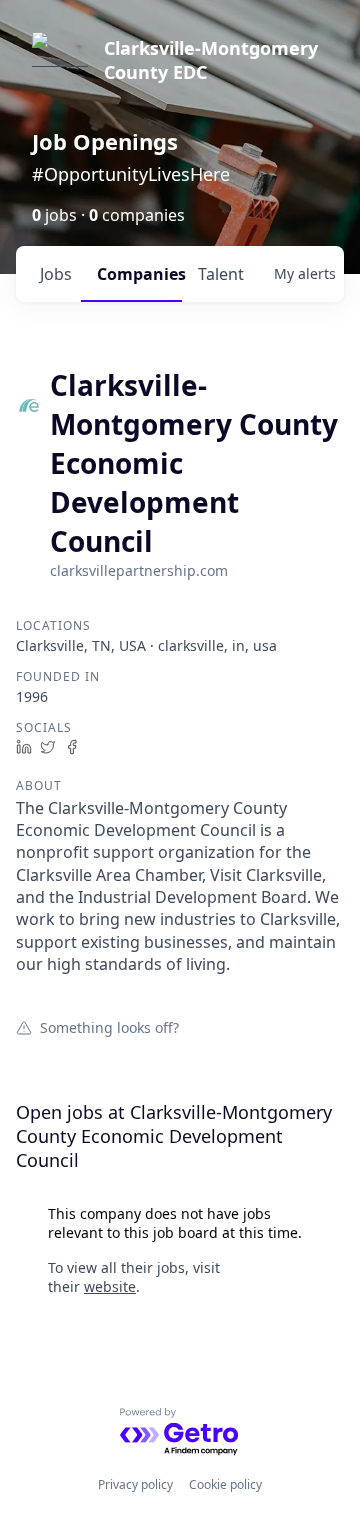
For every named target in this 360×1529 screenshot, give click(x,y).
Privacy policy (135, 1484)
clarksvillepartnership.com (139, 570)
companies (139, 274)
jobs (56, 274)
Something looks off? (109, 1027)
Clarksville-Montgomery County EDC (211, 60)
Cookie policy (225, 1484)
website (110, 1286)
